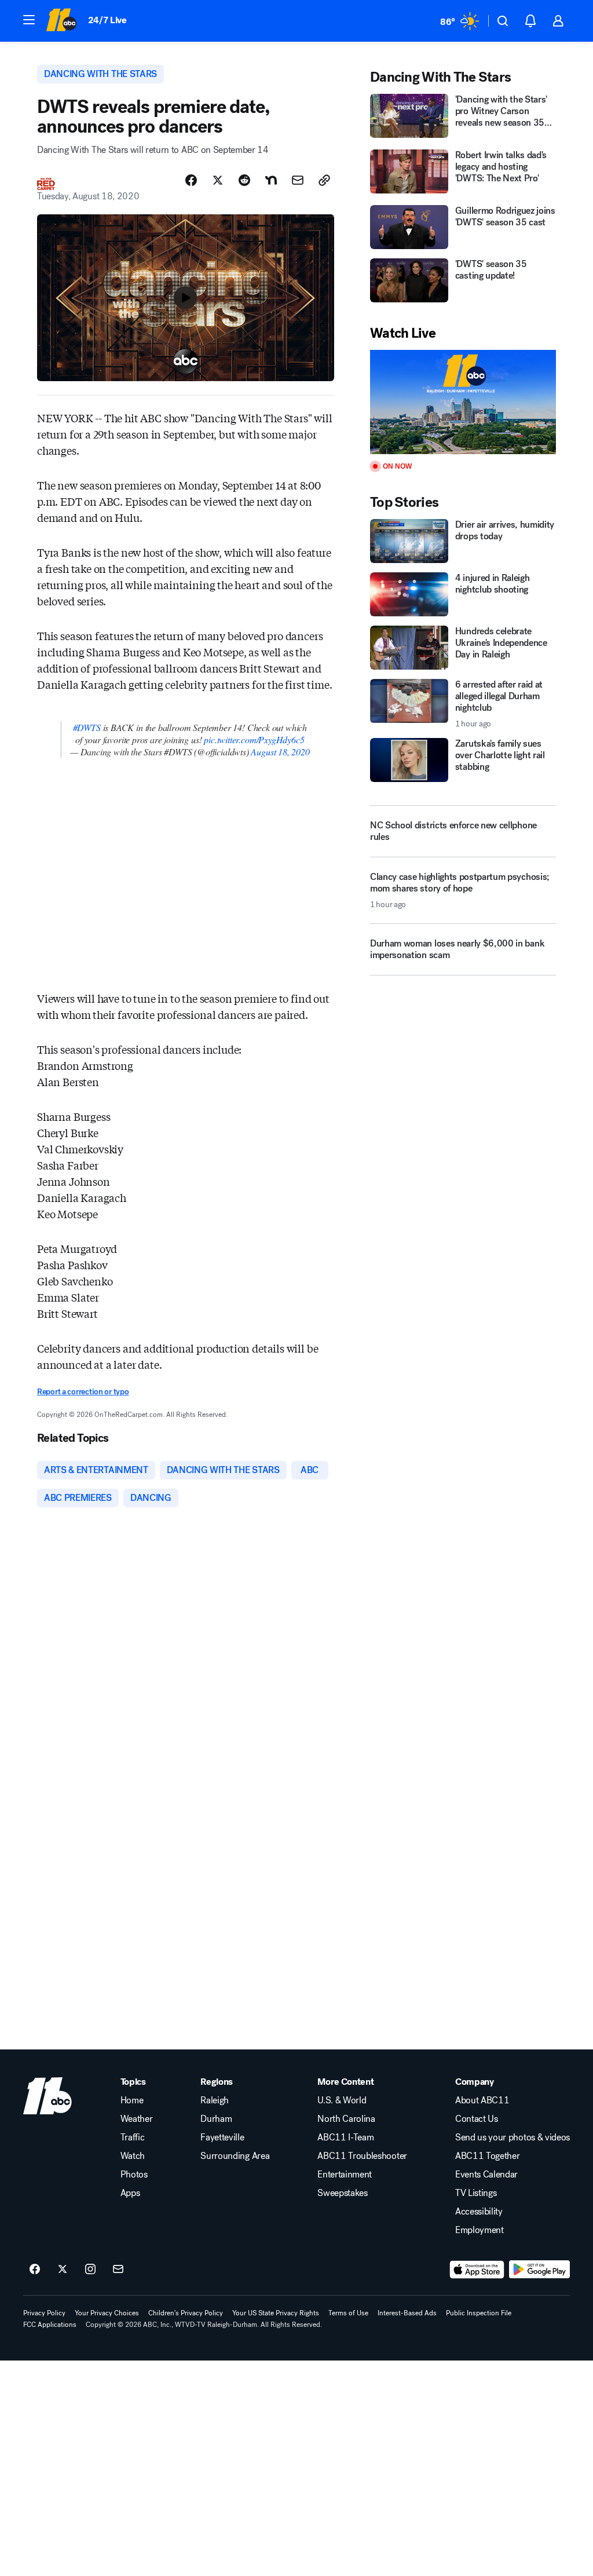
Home (132, 2100)
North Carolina (346, 2119)
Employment (479, 2230)
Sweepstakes (342, 2193)
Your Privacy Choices (107, 2313)
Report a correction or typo (83, 1392)
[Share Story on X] (218, 180)
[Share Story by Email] (298, 180)
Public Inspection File (479, 2313)
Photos (134, 2175)
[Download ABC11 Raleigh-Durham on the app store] (477, 2270)
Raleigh (215, 2100)
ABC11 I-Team (345, 2137)
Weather (137, 2119)
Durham (216, 2119)
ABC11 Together (488, 2156)
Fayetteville (222, 2137)
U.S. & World (342, 2100)
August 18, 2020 (280, 752)
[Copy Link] (324, 180)
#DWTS (87, 727)
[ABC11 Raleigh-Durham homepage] (61, 21)
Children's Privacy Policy (186, 2313)
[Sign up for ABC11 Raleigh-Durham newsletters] (118, 2270)
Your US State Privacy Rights (276, 2313)
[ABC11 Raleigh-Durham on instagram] (90, 2270)
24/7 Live (107, 20)
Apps (130, 2193)
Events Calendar (486, 2175)
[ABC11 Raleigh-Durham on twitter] (63, 2270)
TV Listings (476, 2193)
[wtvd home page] (47, 2096)
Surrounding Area (235, 2156)
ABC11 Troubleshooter (362, 2156)
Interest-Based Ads (407, 2313)
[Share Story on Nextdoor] (271, 180)
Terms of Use (348, 2313)
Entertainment (345, 2175)
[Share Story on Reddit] (244, 180)
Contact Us (477, 2119)
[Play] (463, 402)
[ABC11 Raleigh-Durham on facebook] (35, 2270)
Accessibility (479, 2212)
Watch (133, 2156)
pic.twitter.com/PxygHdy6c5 (254, 739)
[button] (29, 20)
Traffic (133, 2137)
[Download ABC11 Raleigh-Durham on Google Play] (539, 2270)
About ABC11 (482, 2100)
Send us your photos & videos (513, 2137)
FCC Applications (50, 2325)
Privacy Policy (44, 2313)
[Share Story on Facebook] (191, 180)
